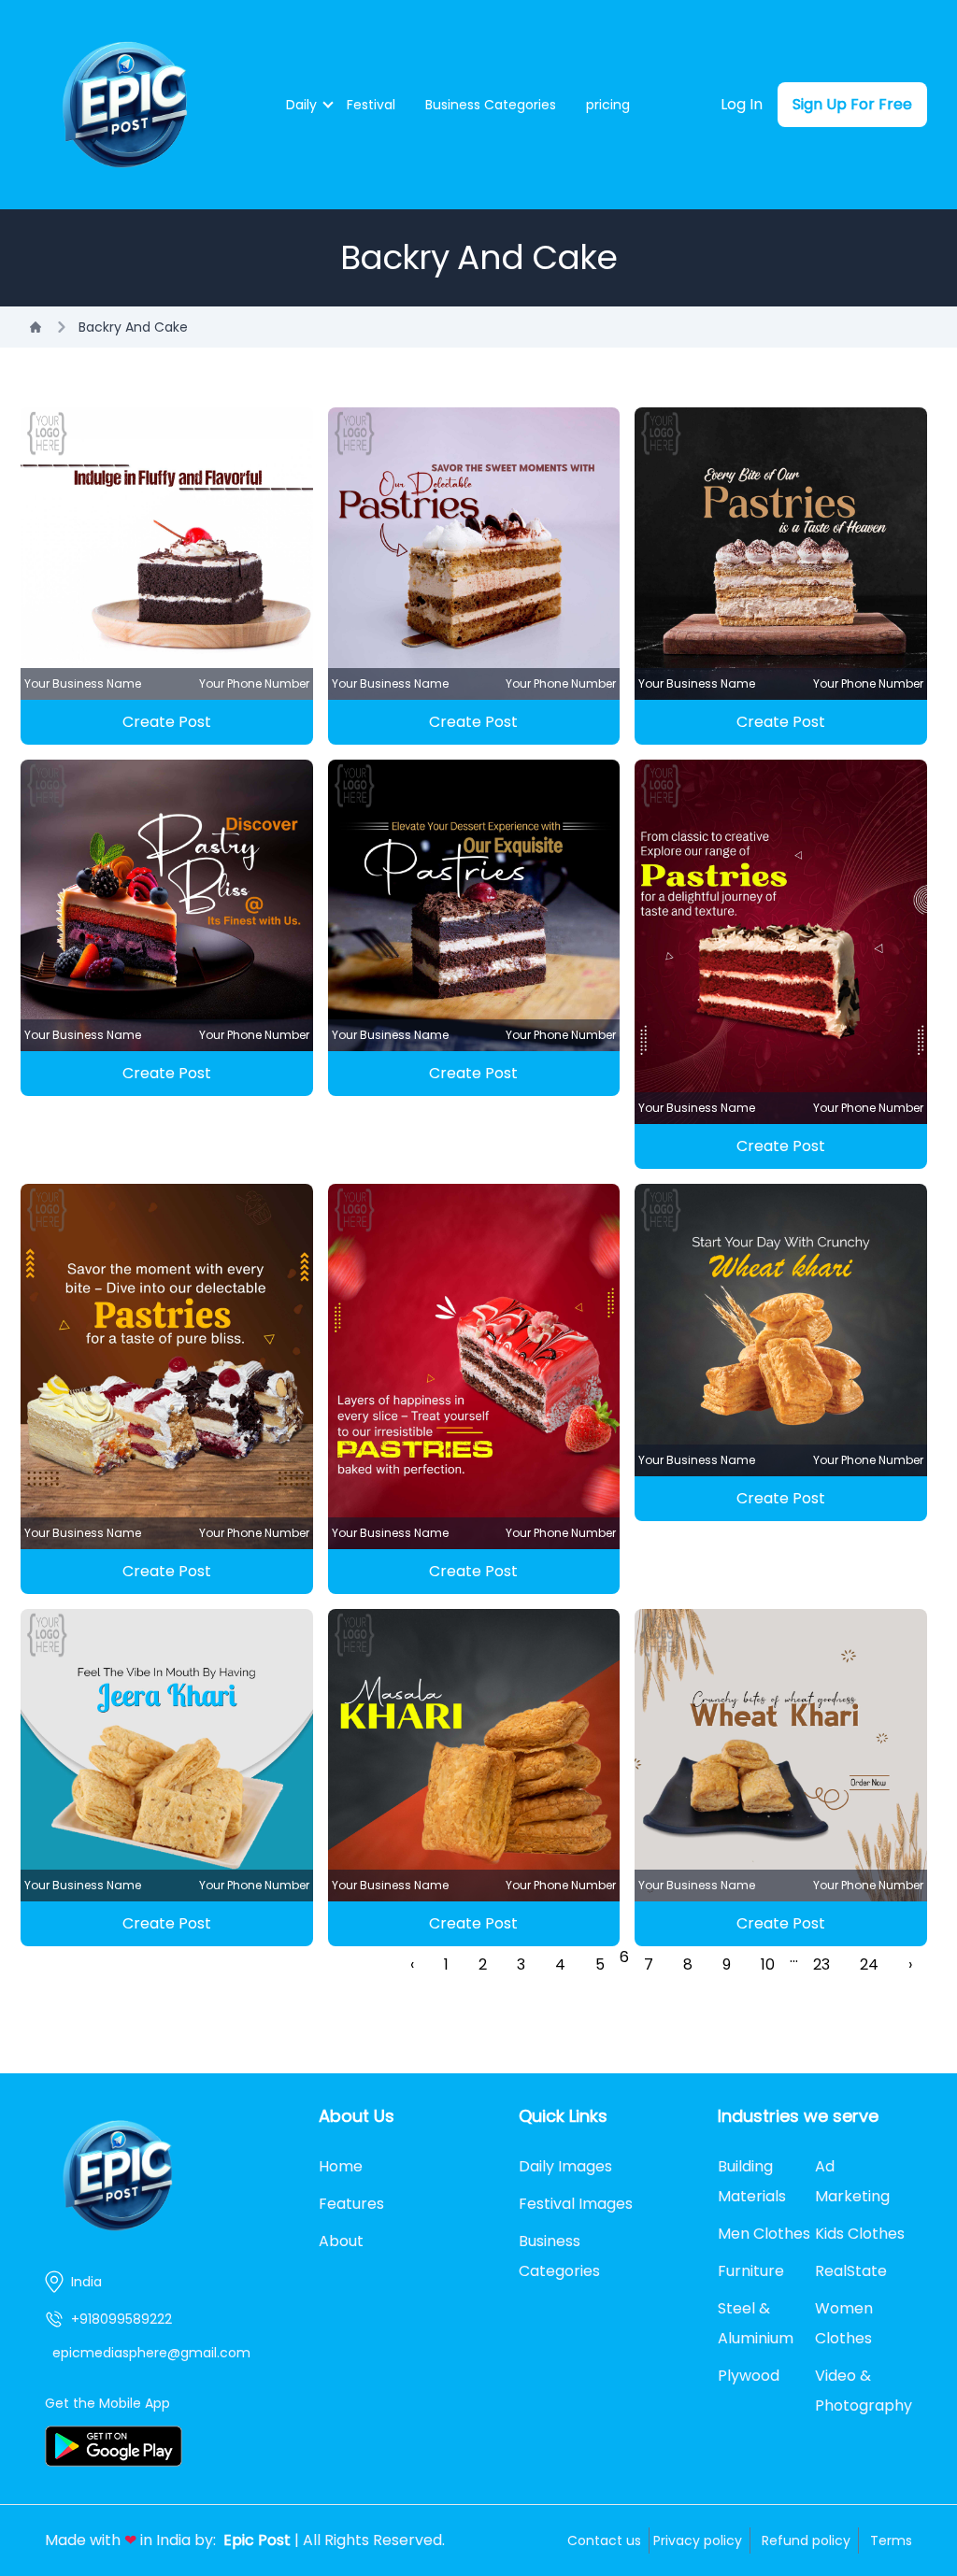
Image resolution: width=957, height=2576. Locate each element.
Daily (301, 105)
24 (869, 1964)
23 (821, 1964)
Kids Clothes (860, 2234)
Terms (891, 2540)
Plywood (749, 2376)
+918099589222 (121, 2319)
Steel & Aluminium (756, 2323)
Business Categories (491, 105)
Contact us (604, 2540)
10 (768, 1964)
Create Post (167, 722)
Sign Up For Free (852, 104)
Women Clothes (844, 2323)
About (341, 2241)
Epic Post (257, 2540)
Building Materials (752, 2181)
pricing (608, 105)
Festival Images (576, 2204)
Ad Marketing (852, 2181)
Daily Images (565, 2166)
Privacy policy (698, 2540)
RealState (851, 2271)
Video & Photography (864, 2391)
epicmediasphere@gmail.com (151, 2353)
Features (351, 2204)
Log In (742, 104)
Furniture (751, 2271)
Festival (371, 105)
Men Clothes (764, 2234)
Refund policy (806, 2540)
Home (341, 2166)
